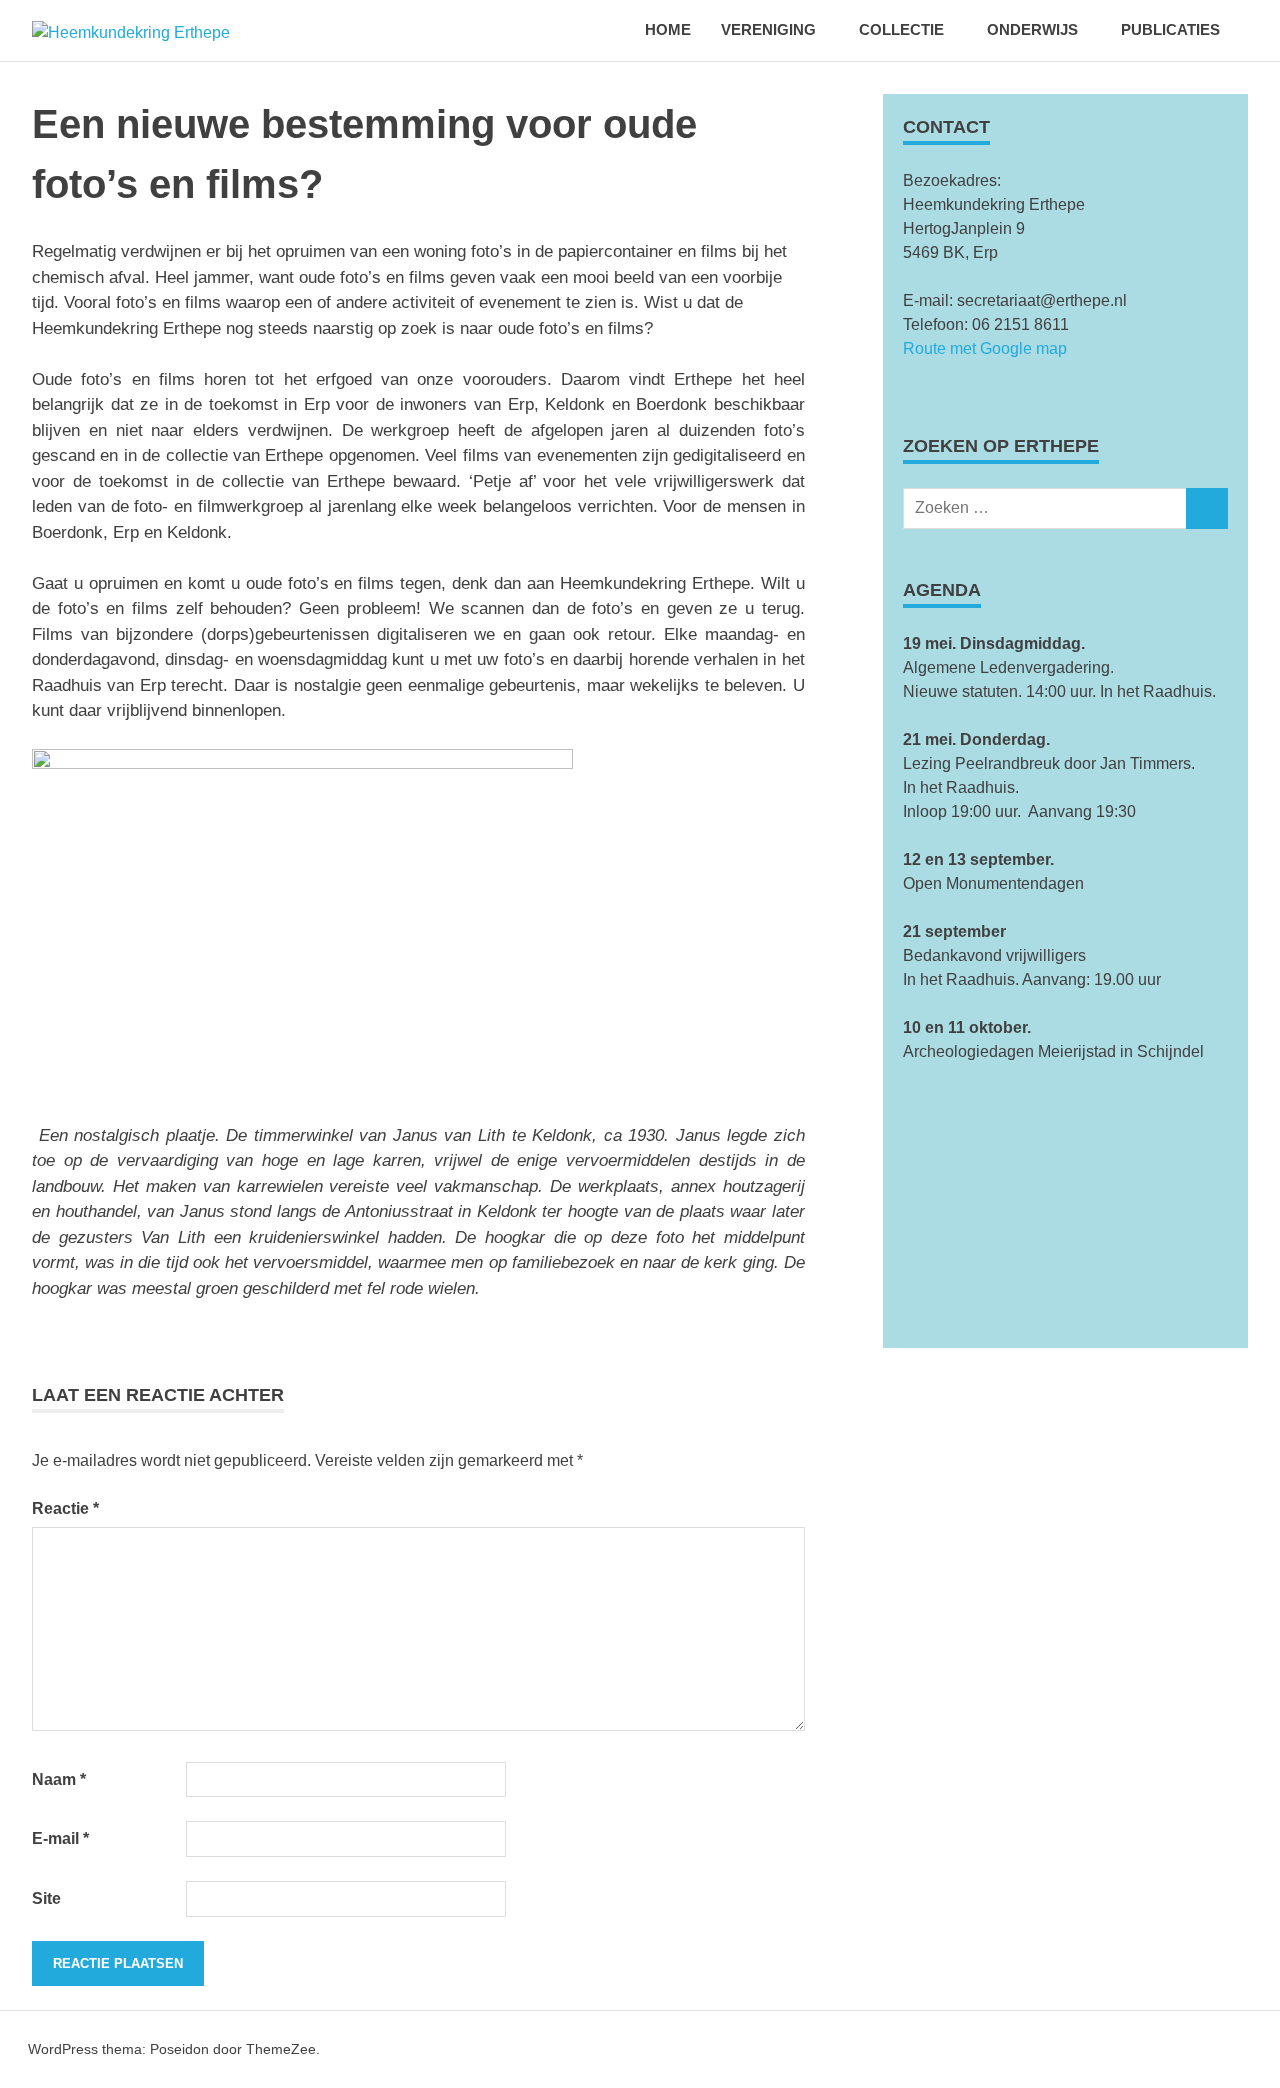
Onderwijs (1032, 29)
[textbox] (1065, 728)
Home (668, 29)
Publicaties (1170, 29)
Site (46, 1898)
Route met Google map (985, 348)
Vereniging (768, 29)
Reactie (65, 1508)
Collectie (901, 29)
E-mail (60, 1838)
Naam (59, 1779)
